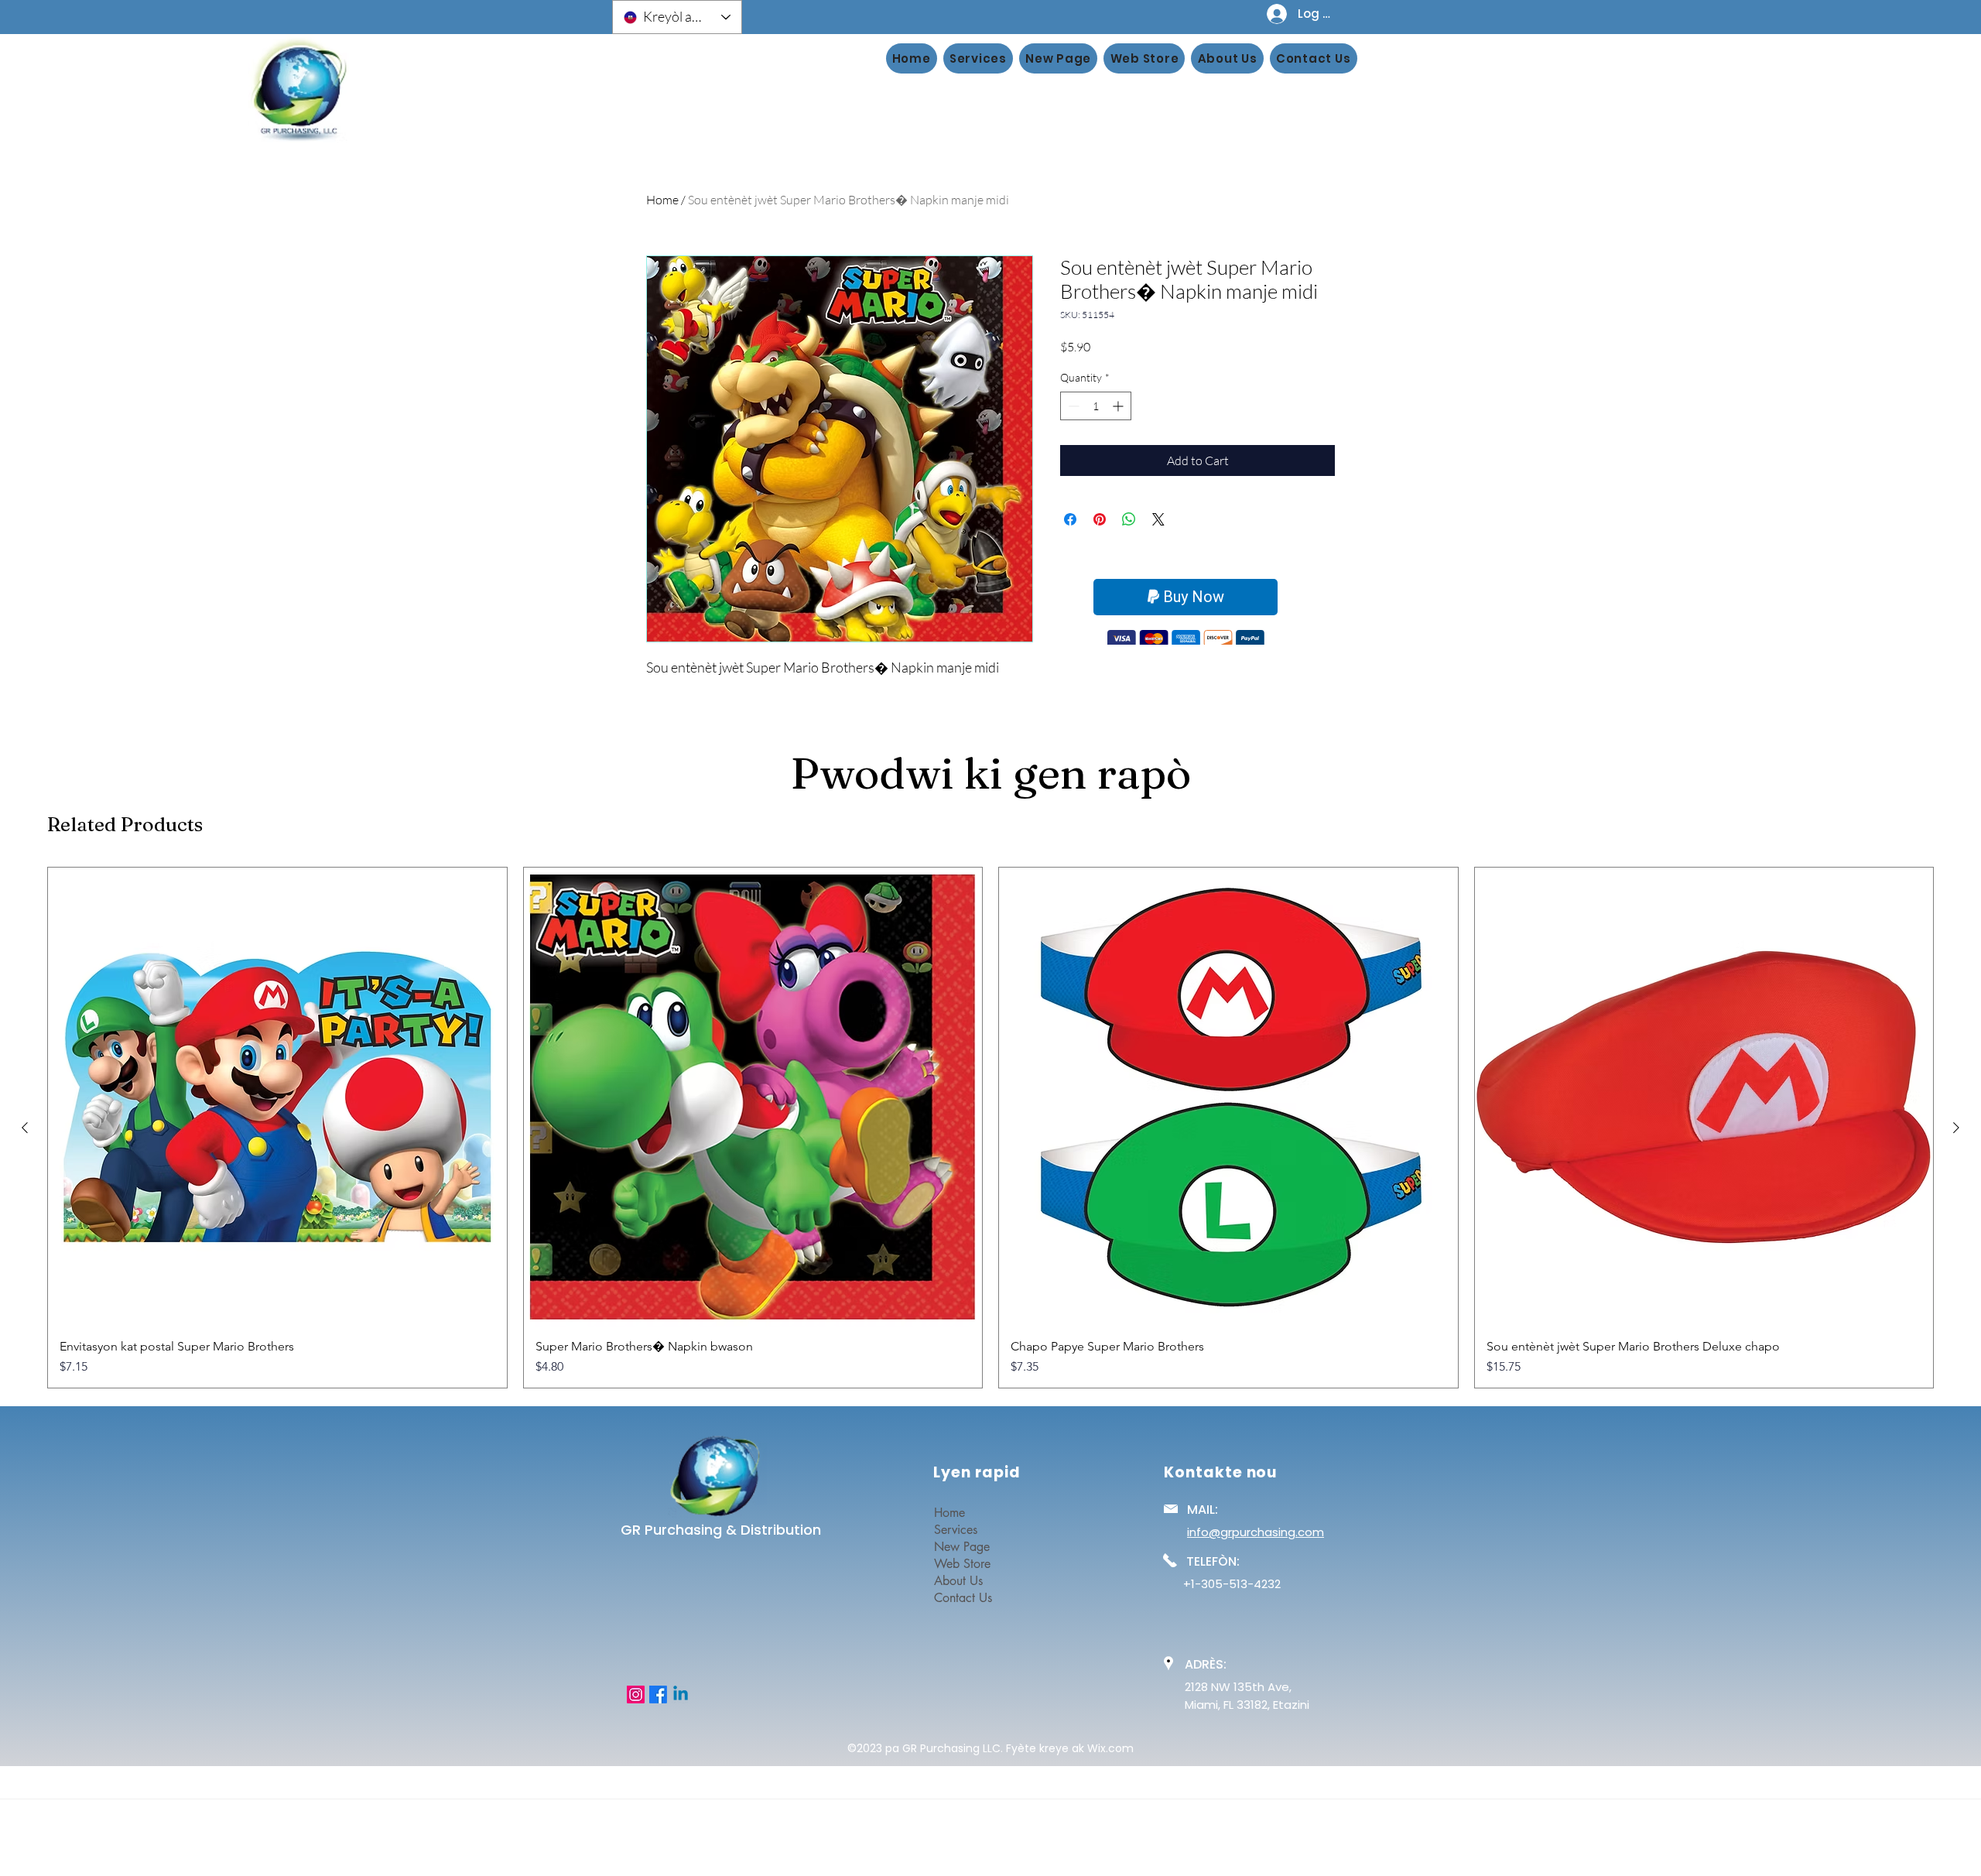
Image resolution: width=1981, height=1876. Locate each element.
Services (956, 1530)
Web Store (962, 1564)
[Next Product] (1956, 1128)
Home (662, 200)
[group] (990, 1128)
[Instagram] (636, 1695)
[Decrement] (1072, 406)
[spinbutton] (1096, 406)
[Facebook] (658, 1695)
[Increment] (1119, 406)
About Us (958, 1581)
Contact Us (963, 1598)
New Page (962, 1547)
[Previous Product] (25, 1128)
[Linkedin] (681, 1695)
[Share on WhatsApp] (1129, 519)
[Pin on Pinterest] (1100, 519)
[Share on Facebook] (1070, 519)
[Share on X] (1158, 519)
